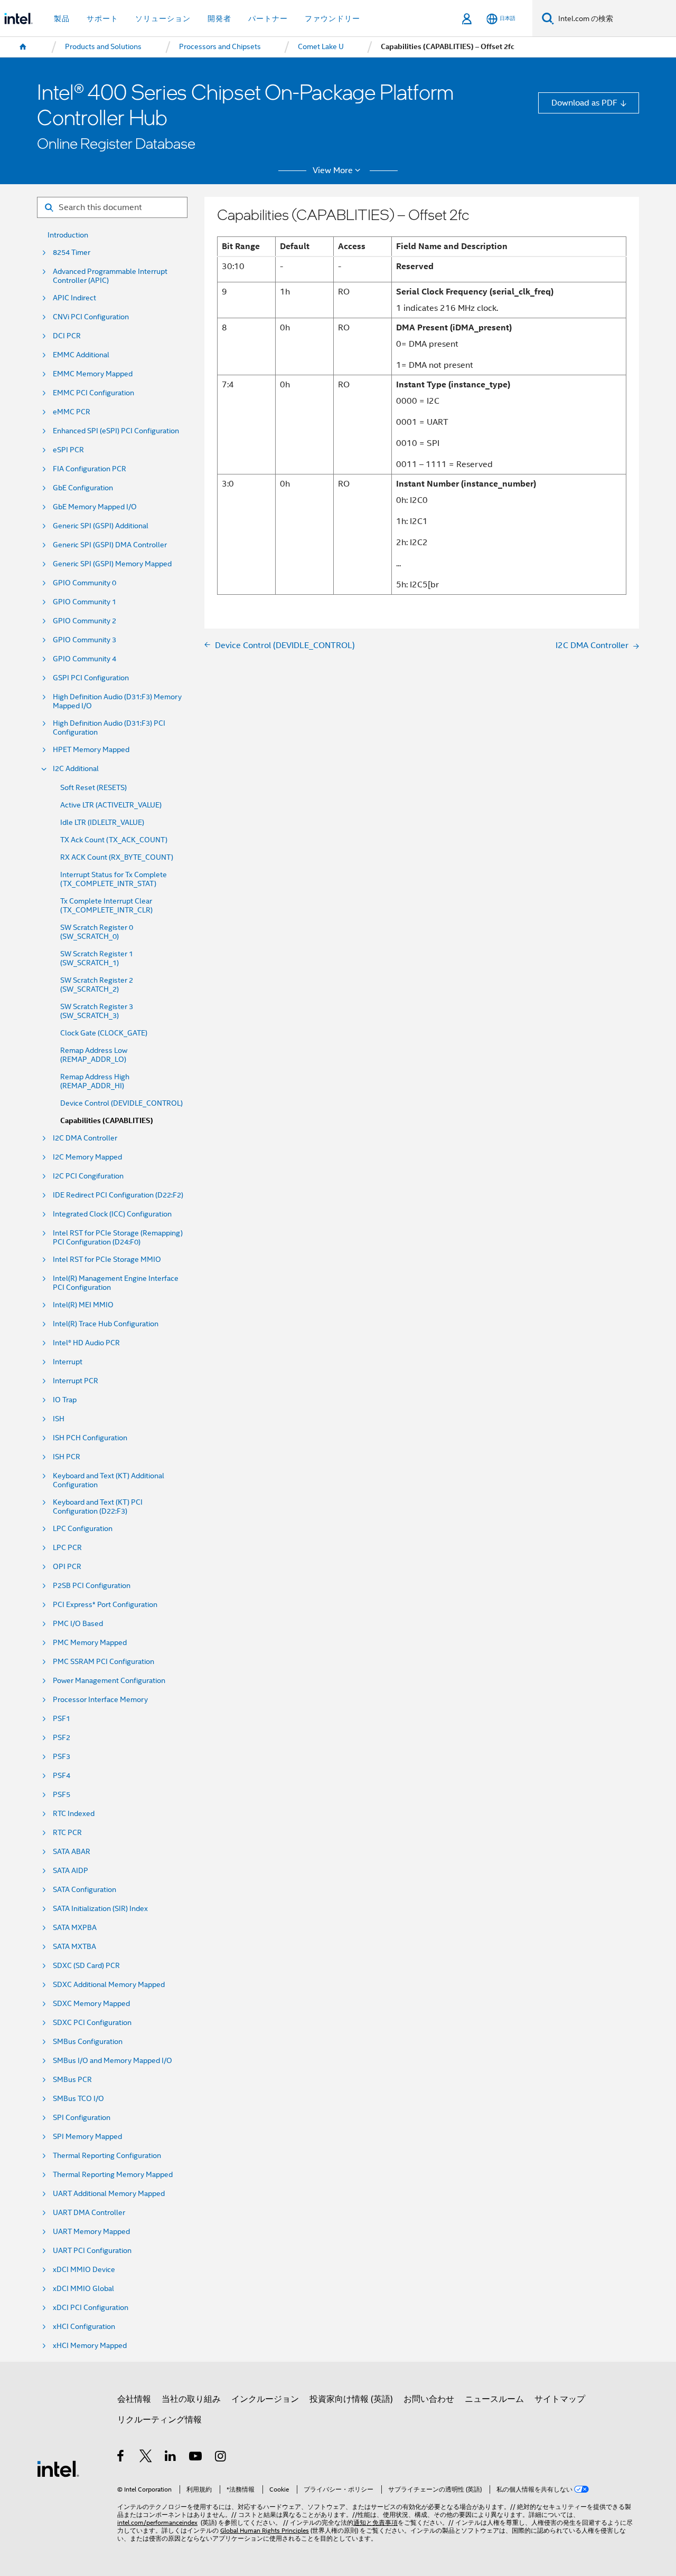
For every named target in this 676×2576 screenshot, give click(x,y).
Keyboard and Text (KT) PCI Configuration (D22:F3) (98, 1507)
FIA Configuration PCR (90, 469)
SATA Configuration (84, 1890)
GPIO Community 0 (84, 583)
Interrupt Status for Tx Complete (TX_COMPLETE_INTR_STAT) (114, 879)
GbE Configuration (83, 488)
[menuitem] (23, 47)
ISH (59, 1419)
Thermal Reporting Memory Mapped (113, 2175)
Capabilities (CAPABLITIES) (107, 1121)
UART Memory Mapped (91, 2232)
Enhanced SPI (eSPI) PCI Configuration (116, 431)
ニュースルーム (494, 2399)
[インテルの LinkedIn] (171, 2458)
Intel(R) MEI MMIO (83, 1305)
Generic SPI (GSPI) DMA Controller (110, 545)
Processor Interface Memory (100, 1700)
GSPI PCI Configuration (91, 678)
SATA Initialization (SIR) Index (100, 1909)
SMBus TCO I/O (78, 2099)
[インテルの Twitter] (146, 2458)
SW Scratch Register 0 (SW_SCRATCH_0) (97, 932)
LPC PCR (67, 1548)
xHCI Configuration (84, 2327)
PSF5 (62, 1795)
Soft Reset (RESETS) (93, 788)
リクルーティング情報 (159, 2420)
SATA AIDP (71, 1871)
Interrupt (68, 1362)
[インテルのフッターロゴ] (58, 2468)
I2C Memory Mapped (87, 1157)
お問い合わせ (429, 2399)
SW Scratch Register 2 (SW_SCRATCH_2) (97, 985)
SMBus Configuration (88, 2042)
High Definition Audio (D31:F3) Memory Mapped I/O (117, 701)
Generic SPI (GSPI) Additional (101, 526)
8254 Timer (72, 253)
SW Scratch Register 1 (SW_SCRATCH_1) (97, 958)
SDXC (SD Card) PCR (86, 1966)
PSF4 (62, 1776)
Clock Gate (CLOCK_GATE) (104, 1033)
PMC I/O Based (78, 1624)
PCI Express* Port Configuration (105, 1605)
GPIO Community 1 (84, 602)
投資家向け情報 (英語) (351, 2399)
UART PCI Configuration (92, 2251)
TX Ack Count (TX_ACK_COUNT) (114, 840)
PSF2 (62, 1738)
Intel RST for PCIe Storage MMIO (107, 1260)
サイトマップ (560, 2399)
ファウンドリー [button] (332, 18)
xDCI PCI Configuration (91, 2308)
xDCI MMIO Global (83, 2289)
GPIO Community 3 (84, 640)
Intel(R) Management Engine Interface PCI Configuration (116, 1283)
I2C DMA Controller (85, 1138)
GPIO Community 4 (84, 659)
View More (333, 170)
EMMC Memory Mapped (93, 374)
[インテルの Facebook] (121, 2458)
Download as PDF (584, 103)
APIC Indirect (74, 298)
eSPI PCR (68, 450)
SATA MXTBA (74, 1947)
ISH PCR (67, 1457)
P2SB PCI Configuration (92, 1586)
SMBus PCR (72, 2080)
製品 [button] (62, 18)
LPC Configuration (83, 1529)
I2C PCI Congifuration (88, 1176)
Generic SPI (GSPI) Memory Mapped (112, 564)
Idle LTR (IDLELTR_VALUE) (102, 823)
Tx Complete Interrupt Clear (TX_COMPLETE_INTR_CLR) (106, 906)
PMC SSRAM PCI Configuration (104, 1662)
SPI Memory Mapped (87, 2137)
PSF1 (62, 1719)
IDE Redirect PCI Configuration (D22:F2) (118, 1195)
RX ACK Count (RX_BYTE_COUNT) (117, 857)
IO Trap (65, 1400)
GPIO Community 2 (84, 621)
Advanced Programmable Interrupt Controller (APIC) (110, 276)
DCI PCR (67, 336)
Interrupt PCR (76, 1381)
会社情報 (134, 2399)
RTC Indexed (74, 1814)
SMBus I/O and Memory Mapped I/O (112, 2061)
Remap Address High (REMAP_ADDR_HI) (95, 1081)
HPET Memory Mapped (91, 750)
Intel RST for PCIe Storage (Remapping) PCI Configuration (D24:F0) (118, 1238)
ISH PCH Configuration (90, 1438)
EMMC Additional (81, 355)
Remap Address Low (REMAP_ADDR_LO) (94, 1055)
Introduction (68, 235)
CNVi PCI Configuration (91, 317)
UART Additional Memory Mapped (109, 2194)
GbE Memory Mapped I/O (95, 507)
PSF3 (62, 1757)
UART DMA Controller (89, 2213)
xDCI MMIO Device (84, 2270)
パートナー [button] (268, 18)
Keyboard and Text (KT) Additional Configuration (109, 1480)
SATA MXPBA (75, 1928)
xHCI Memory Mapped (90, 2346)
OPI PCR (67, 1567)
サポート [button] (102, 18)
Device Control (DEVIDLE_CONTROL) (121, 1103)
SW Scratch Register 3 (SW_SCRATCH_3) (97, 1011)
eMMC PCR (72, 412)
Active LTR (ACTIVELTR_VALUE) (111, 805)
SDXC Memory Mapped (91, 2004)
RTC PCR (67, 1833)
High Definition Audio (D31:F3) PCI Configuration (109, 728)
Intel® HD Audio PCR (86, 1343)
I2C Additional (76, 769)
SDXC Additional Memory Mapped (109, 1985)
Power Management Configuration (109, 1681)
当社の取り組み (191, 2399)
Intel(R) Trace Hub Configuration (106, 1324)
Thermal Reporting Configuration (107, 2156)
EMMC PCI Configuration (93, 393)
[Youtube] (196, 2458)
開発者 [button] (219, 18)
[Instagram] (221, 2458)
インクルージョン (265, 2399)
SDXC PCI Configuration (92, 2023)
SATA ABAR (72, 1852)
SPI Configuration (82, 2118)
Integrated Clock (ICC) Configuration (112, 1214)
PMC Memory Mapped (90, 1643)
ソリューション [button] (163, 18)
